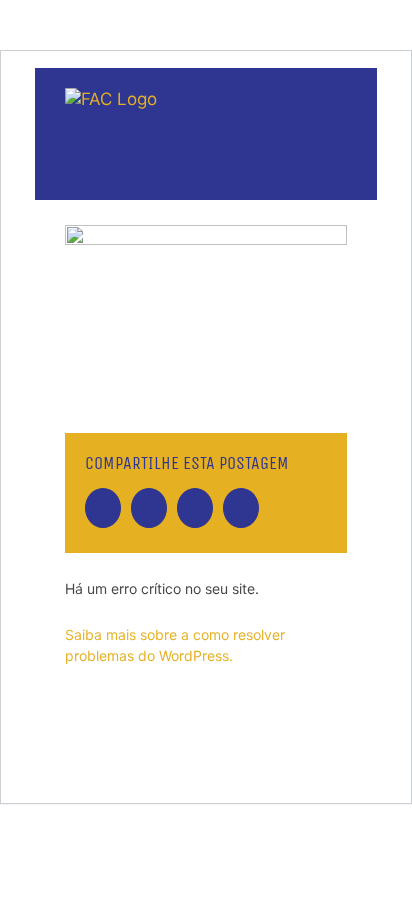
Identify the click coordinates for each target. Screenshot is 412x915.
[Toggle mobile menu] (339, 128)
